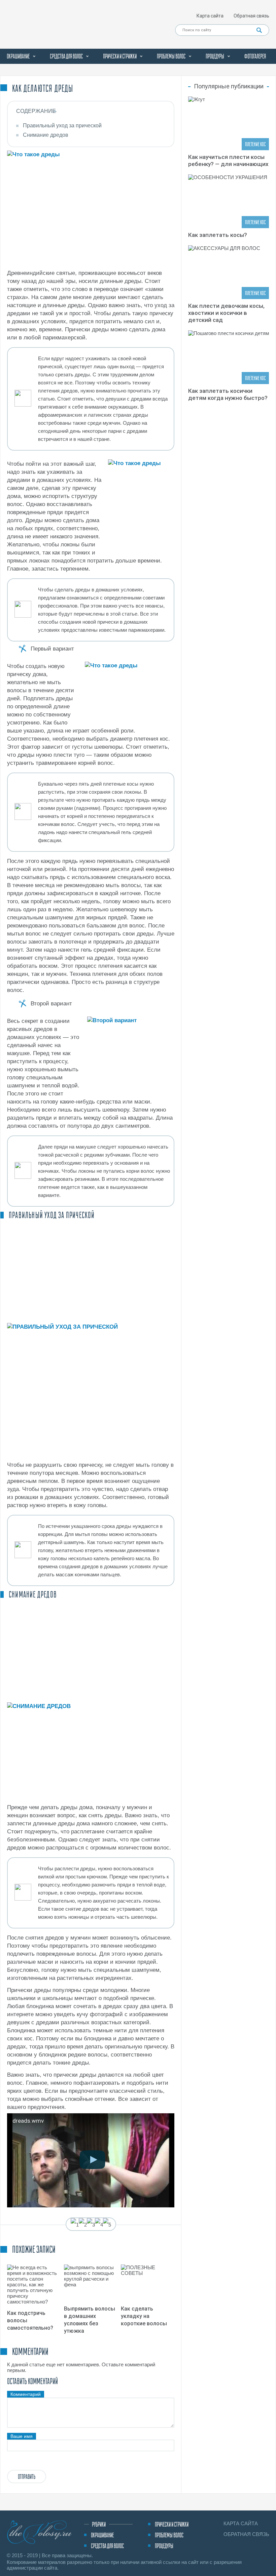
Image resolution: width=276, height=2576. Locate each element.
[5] (107, 2225)
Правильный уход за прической (62, 126)
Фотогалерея (255, 56)
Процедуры (215, 56)
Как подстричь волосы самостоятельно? (30, 2320)
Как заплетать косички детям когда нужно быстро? (228, 394)
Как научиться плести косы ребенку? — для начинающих (228, 160)
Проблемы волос (171, 56)
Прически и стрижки (120, 56)
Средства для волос (66, 56)
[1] (75, 2225)
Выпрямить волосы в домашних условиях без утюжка (90, 2320)
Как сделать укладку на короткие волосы (144, 2316)
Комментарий (26, 2394)
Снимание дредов (46, 135)
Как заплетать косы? (218, 235)
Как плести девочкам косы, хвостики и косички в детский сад (226, 313)
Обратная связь (251, 16)
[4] (99, 2225)
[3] (91, 2225)
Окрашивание (18, 56)
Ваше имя (22, 2436)
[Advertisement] (91, 1271)
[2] (83, 2225)
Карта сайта (210, 16)
